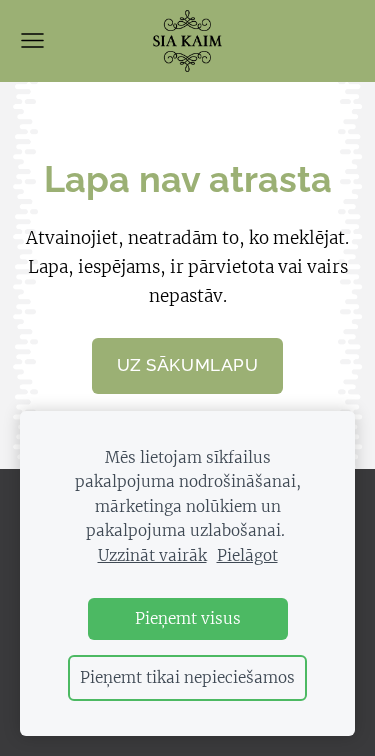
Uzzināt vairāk (152, 555)
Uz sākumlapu (187, 365)
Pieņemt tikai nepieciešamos (187, 677)
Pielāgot (247, 555)
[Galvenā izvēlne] (32, 40)
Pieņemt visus (188, 618)
